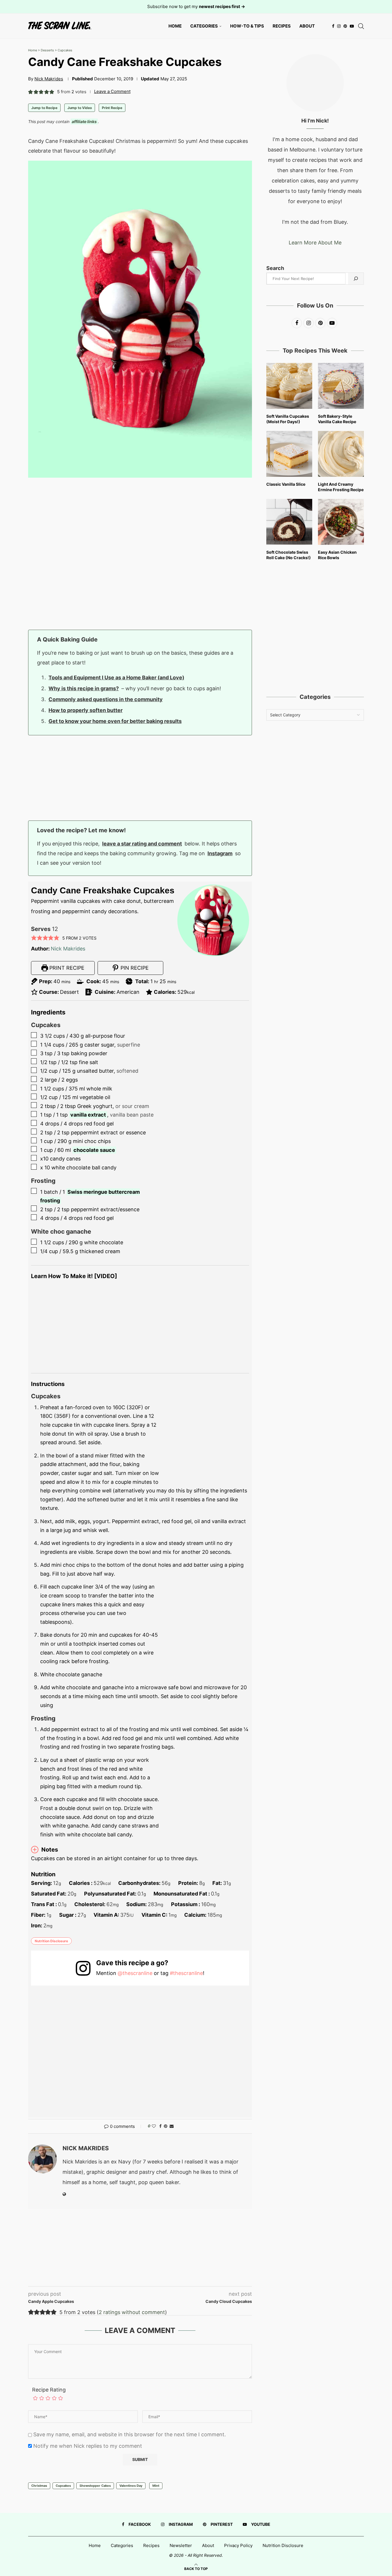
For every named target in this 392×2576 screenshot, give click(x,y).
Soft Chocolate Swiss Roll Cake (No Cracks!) (289, 555)
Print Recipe (112, 108)
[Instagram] (339, 26)
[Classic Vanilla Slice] (289, 454)
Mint (156, 2486)
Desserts (47, 50)
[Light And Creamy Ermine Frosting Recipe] (341, 454)
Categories (204, 26)
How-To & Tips (247, 26)
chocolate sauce (94, 1150)
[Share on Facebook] (160, 2126)
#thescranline (186, 1973)
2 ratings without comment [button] (132, 2312)
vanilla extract (88, 1115)
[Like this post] (154, 2126)
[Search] (361, 26)
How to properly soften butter (86, 710)
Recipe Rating (49, 2390)
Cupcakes (65, 50)
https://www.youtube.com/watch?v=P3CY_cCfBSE (76, 1285)
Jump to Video (80, 108)
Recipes (282, 26)
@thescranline (135, 1973)
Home (175, 26)
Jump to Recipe (44, 108)
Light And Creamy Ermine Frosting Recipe (341, 487)
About (307, 26)
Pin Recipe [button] (134, 968)
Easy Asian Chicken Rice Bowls (337, 555)
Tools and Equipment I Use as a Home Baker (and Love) (116, 677)
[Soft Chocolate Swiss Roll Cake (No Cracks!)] (289, 522)
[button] (31, 92)
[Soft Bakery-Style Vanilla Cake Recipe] (341, 386)
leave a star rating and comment (142, 844)
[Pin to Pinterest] (166, 2126)
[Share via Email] (172, 2126)
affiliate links (84, 121)
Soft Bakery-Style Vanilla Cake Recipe (337, 419)
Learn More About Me (315, 243)
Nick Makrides (49, 79)
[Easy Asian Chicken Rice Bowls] (341, 522)
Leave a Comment (112, 91)
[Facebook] (333, 26)
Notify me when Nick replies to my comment (88, 2446)
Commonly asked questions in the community (106, 699)
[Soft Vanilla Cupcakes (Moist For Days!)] (289, 386)
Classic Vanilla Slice (286, 484)
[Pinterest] (345, 26)
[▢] (35, 1035)
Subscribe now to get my (196, 6)
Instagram (220, 853)
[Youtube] (352, 26)
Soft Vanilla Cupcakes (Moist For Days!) (288, 419)
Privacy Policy (238, 2545)
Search (275, 268)
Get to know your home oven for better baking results (115, 721)
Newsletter (181, 2545)
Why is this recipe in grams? (84, 688)
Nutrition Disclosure (51, 1941)
